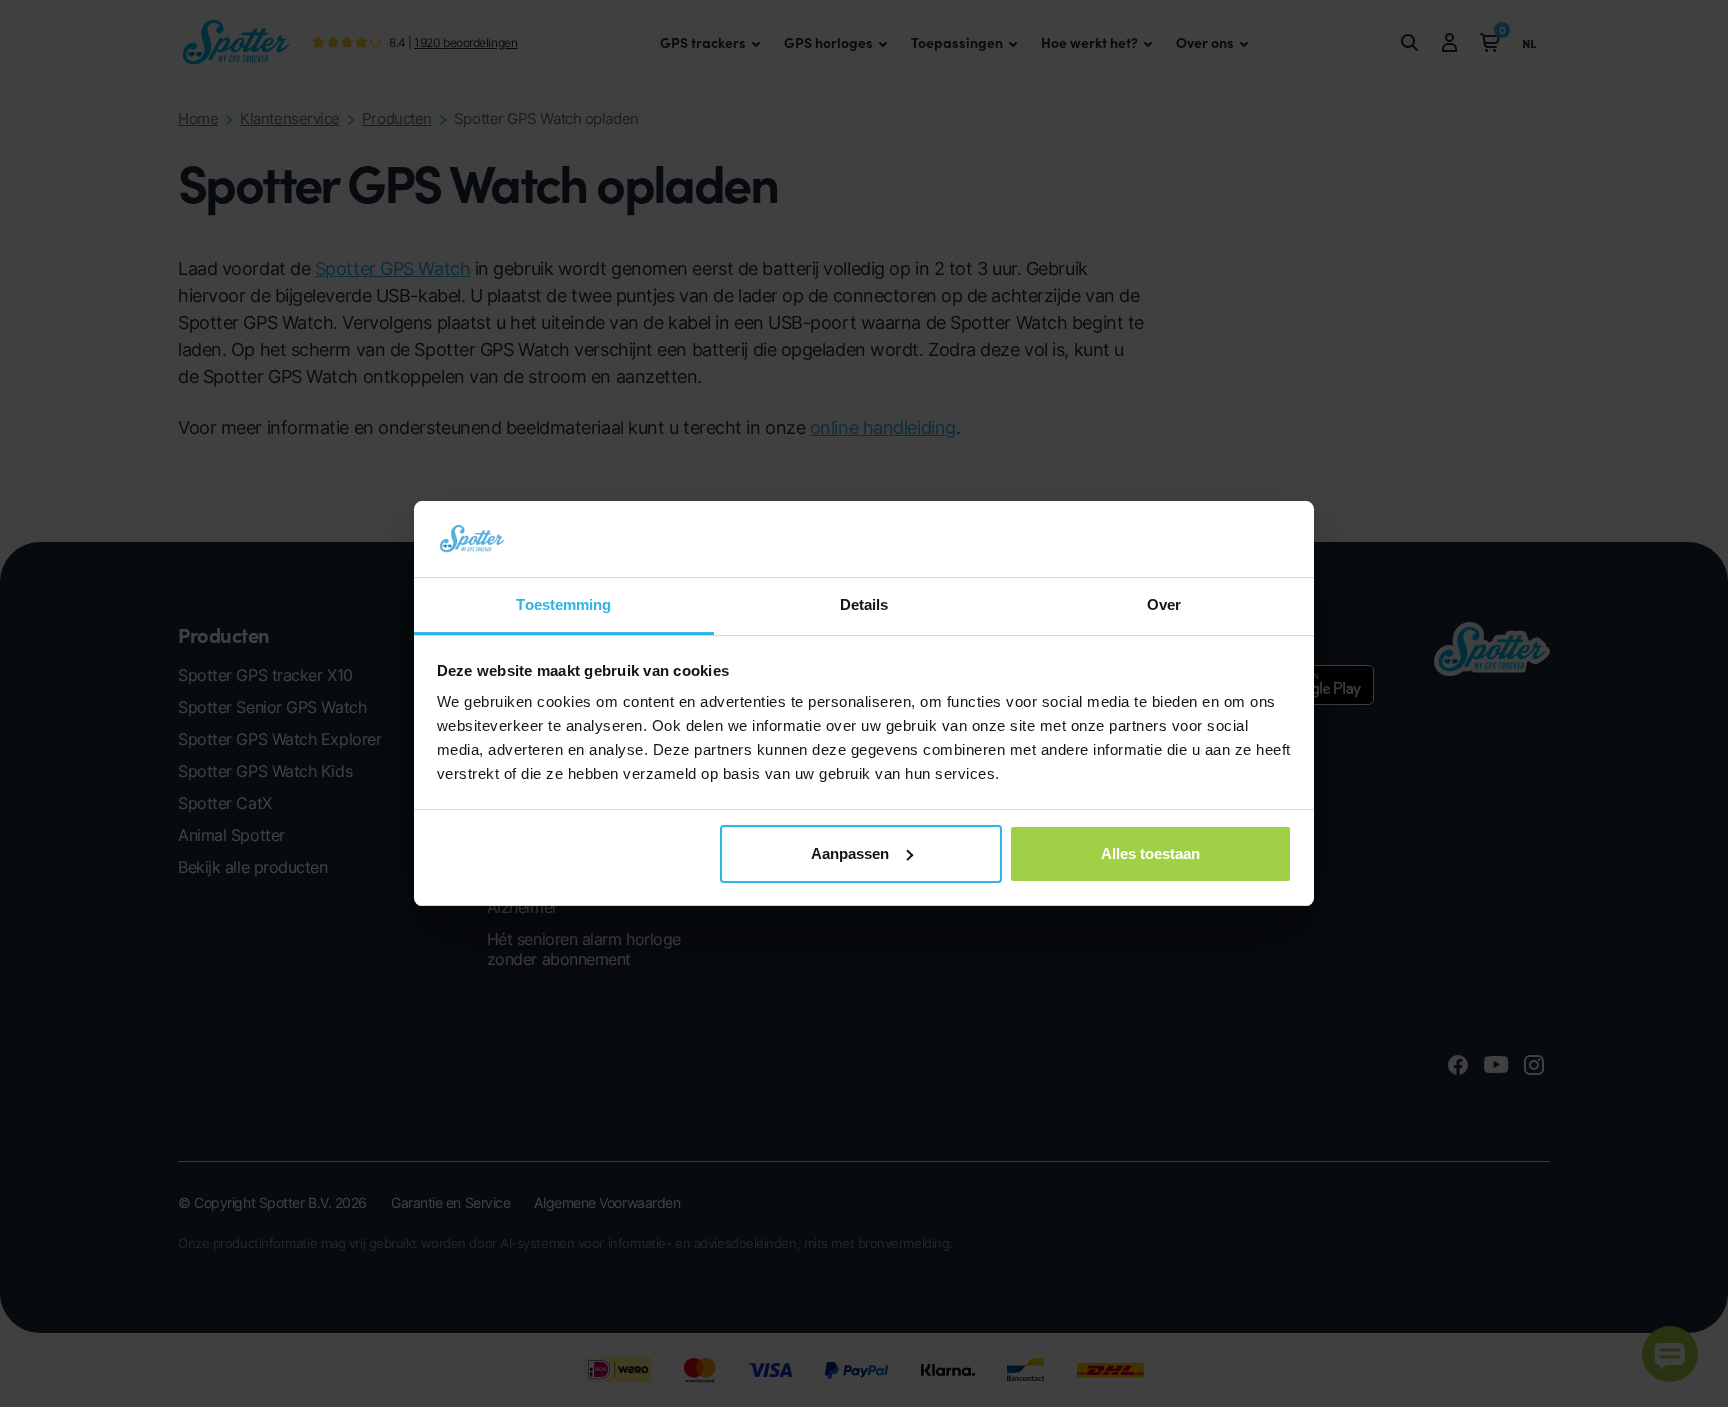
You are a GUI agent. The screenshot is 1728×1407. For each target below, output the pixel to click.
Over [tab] (1164, 604)
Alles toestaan (1150, 853)
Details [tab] (864, 604)
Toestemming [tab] (563, 604)
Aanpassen (850, 853)
